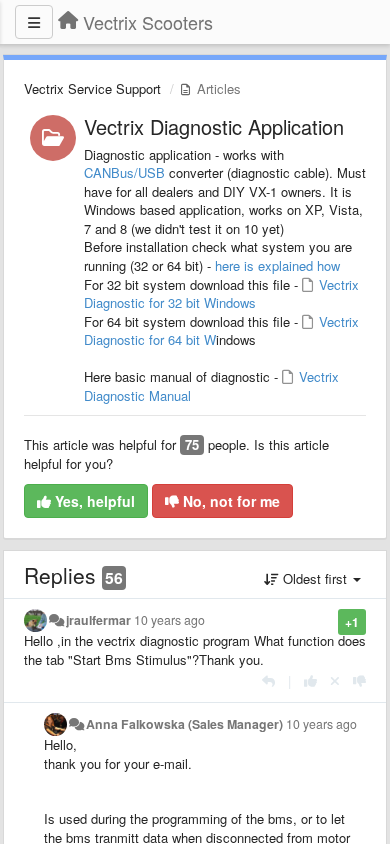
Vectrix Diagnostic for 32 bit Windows (221, 294)
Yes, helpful (93, 501)
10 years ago (169, 620)
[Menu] (34, 22)
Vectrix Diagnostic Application (214, 126)
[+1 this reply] (310, 680)
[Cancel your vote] (335, 680)
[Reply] (268, 680)
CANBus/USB (124, 172)
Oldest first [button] (315, 578)
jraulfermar (98, 620)
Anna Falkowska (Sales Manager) (184, 724)
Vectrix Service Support (92, 88)
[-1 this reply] (359, 680)
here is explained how (277, 265)
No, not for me (229, 501)
